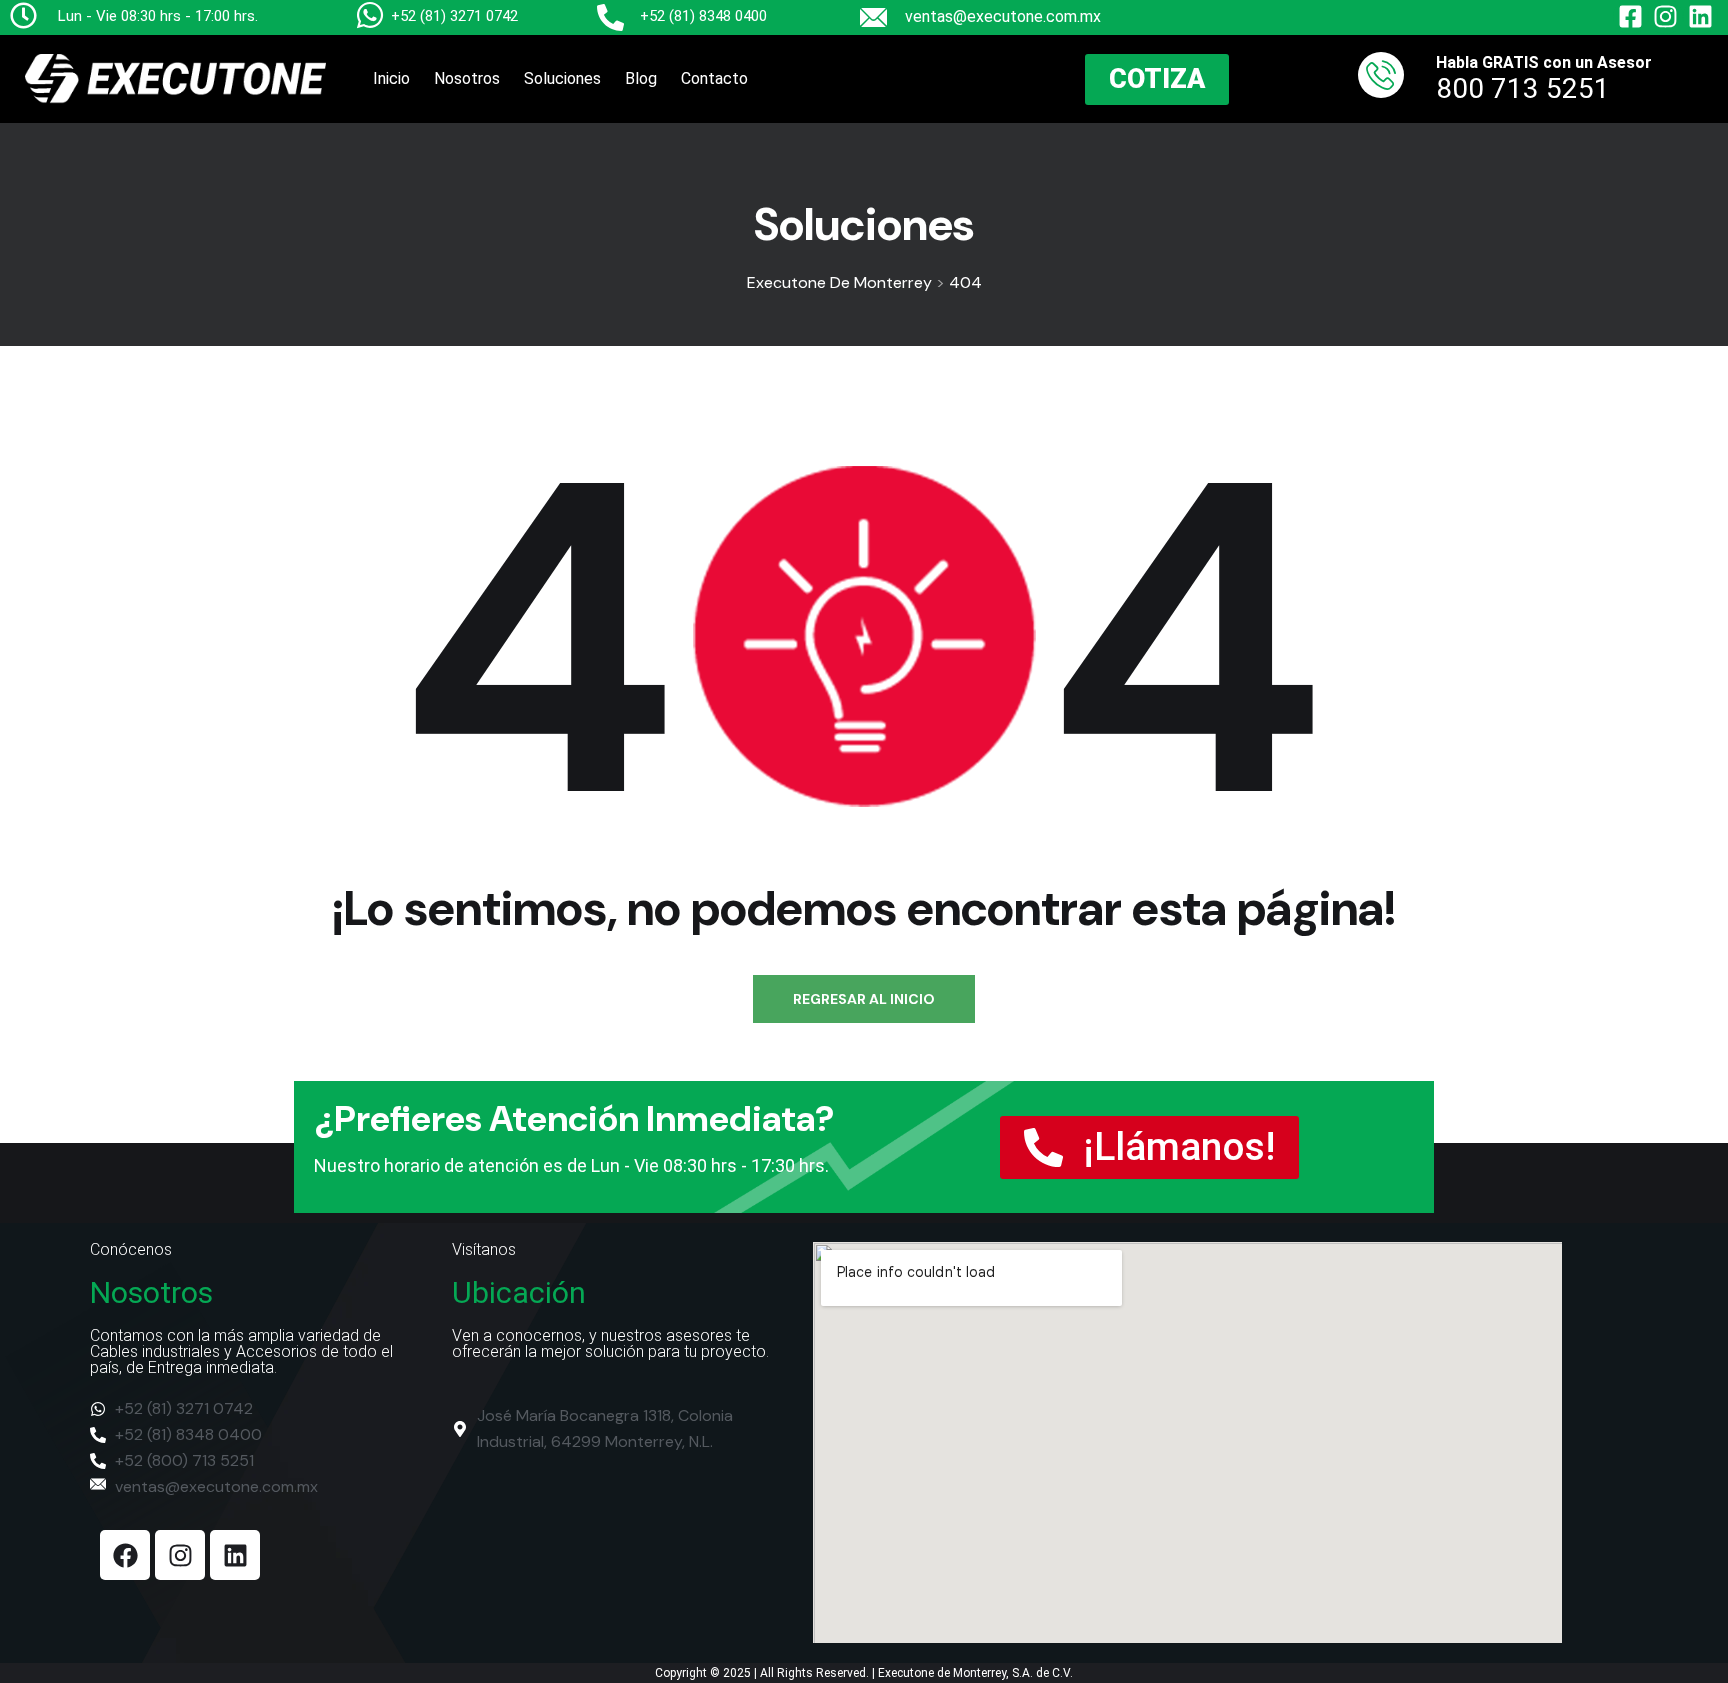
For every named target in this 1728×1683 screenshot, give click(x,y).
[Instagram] (180, 1555)
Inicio (391, 78)
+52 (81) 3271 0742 (454, 16)
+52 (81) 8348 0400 (703, 16)
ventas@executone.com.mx (1003, 16)
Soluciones (562, 78)
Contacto (714, 78)
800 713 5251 (1523, 88)
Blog (641, 78)
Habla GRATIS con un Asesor (1544, 62)
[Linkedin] (235, 1555)
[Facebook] (125, 1555)
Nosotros (467, 78)
